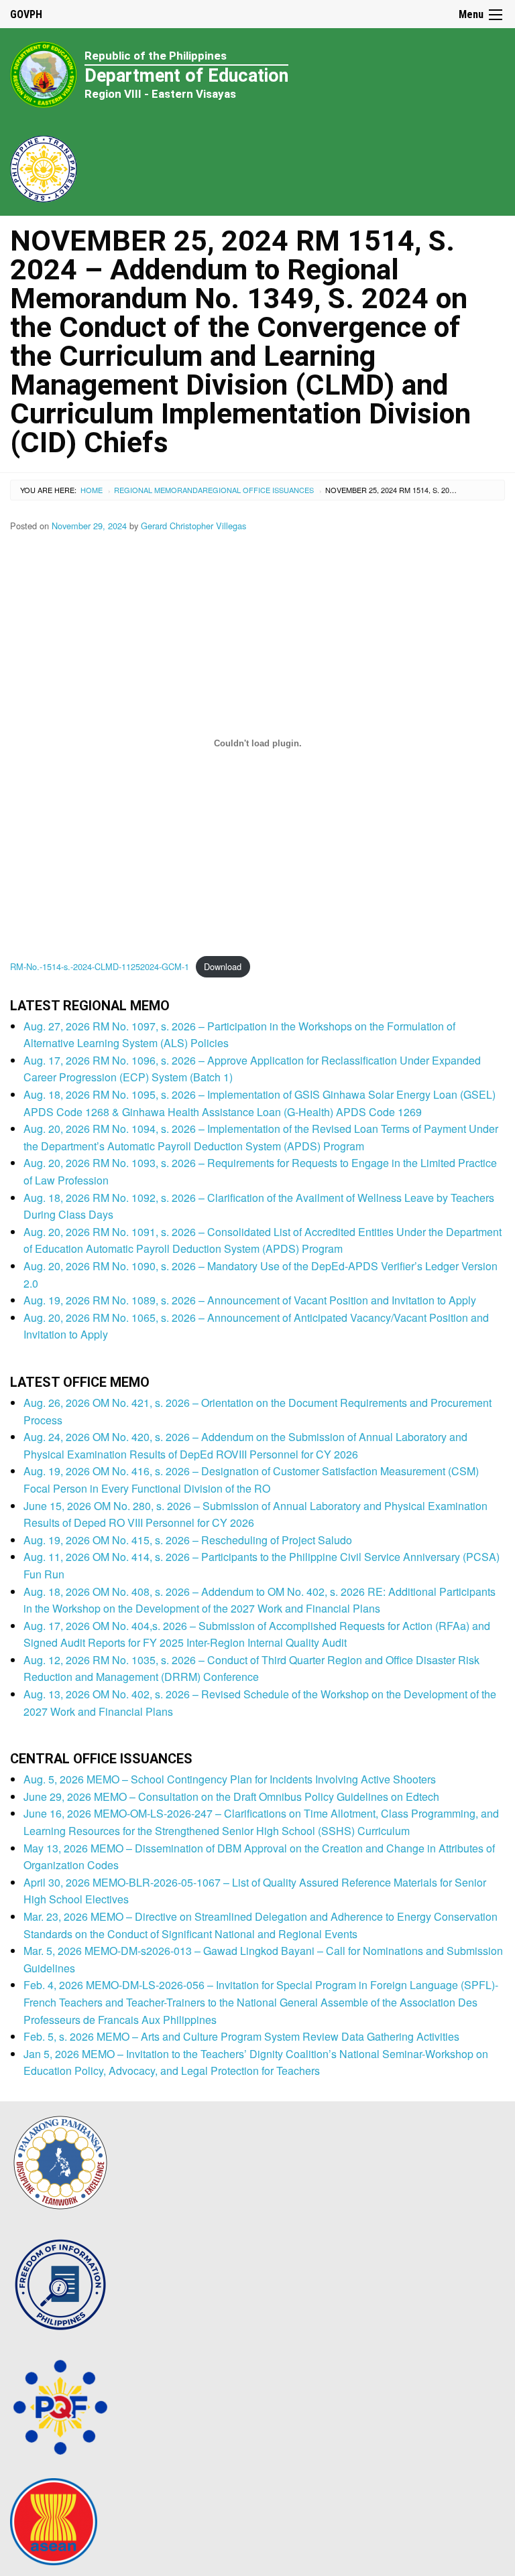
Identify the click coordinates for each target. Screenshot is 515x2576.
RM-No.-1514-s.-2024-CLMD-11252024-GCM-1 (100, 966)
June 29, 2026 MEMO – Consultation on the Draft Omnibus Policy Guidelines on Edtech (231, 1797)
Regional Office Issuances (258, 490)
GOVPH (26, 14)
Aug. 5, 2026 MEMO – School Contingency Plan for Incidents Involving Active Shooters (230, 1779)
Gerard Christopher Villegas (193, 526)
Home (92, 490)
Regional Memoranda (158, 490)
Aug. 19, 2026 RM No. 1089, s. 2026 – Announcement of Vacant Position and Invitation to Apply (250, 1300)
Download (223, 966)
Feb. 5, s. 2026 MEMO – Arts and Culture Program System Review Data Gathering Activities (241, 2036)
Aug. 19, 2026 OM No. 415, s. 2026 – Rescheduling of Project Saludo (188, 1540)
